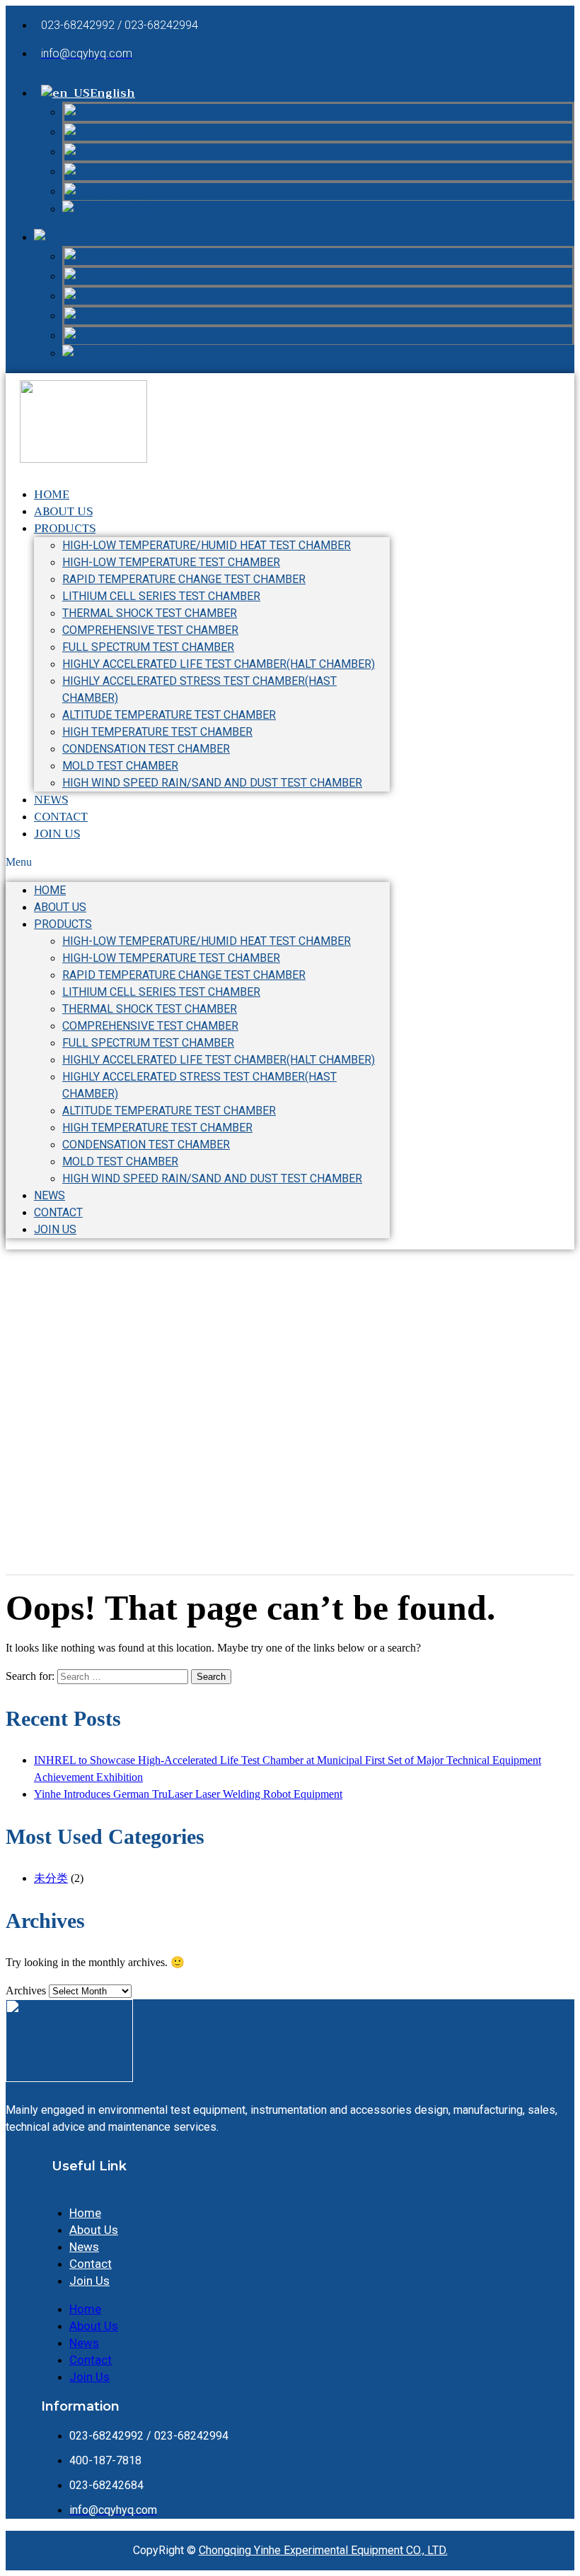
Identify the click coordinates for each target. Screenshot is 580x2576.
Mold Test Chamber (120, 766)
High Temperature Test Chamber (157, 732)
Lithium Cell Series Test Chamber (161, 596)
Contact (58, 1212)
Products (65, 529)
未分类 (51, 1878)
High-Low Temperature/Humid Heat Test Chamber (207, 545)
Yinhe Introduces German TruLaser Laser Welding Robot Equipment (188, 1794)
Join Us (57, 834)
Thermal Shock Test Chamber (150, 613)
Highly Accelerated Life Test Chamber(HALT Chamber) (219, 664)
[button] (198, 862)
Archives (26, 1990)
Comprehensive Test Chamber (150, 630)
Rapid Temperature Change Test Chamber (184, 579)
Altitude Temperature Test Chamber (169, 715)
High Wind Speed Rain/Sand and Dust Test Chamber (212, 783)
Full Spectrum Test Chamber (148, 647)
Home (50, 890)
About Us (60, 907)
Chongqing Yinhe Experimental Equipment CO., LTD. (323, 2550)
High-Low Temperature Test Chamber (171, 562)
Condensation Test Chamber (146, 749)
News (50, 1195)
